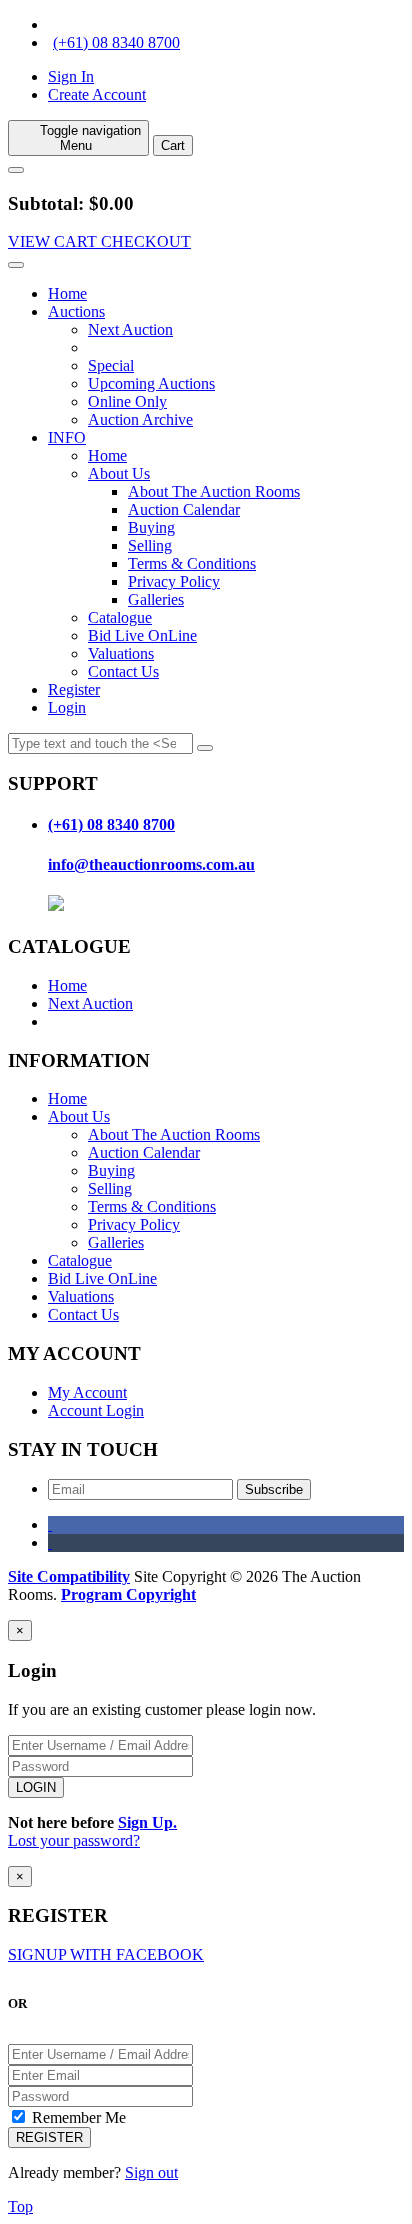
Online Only (127, 401)
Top (20, 2206)
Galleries (156, 599)
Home (67, 293)
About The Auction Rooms (214, 491)
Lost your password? (74, 1840)
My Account (87, 1392)
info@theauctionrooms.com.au (151, 864)
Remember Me (77, 2117)
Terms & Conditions (192, 563)
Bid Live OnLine (142, 635)
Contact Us (123, 671)
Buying (151, 527)
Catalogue (120, 617)
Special (111, 365)
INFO (67, 437)
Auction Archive (140, 419)
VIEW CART (54, 241)
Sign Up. (147, 1822)
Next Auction (130, 329)
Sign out (151, 2172)
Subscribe (274, 1489)
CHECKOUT (146, 241)
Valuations (121, 653)
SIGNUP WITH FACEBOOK (106, 1954)
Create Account (97, 94)
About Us (119, 473)
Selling (150, 545)
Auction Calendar (184, 509)
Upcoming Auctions (151, 383)
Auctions (76, 311)
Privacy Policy (174, 581)
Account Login (96, 1410)
